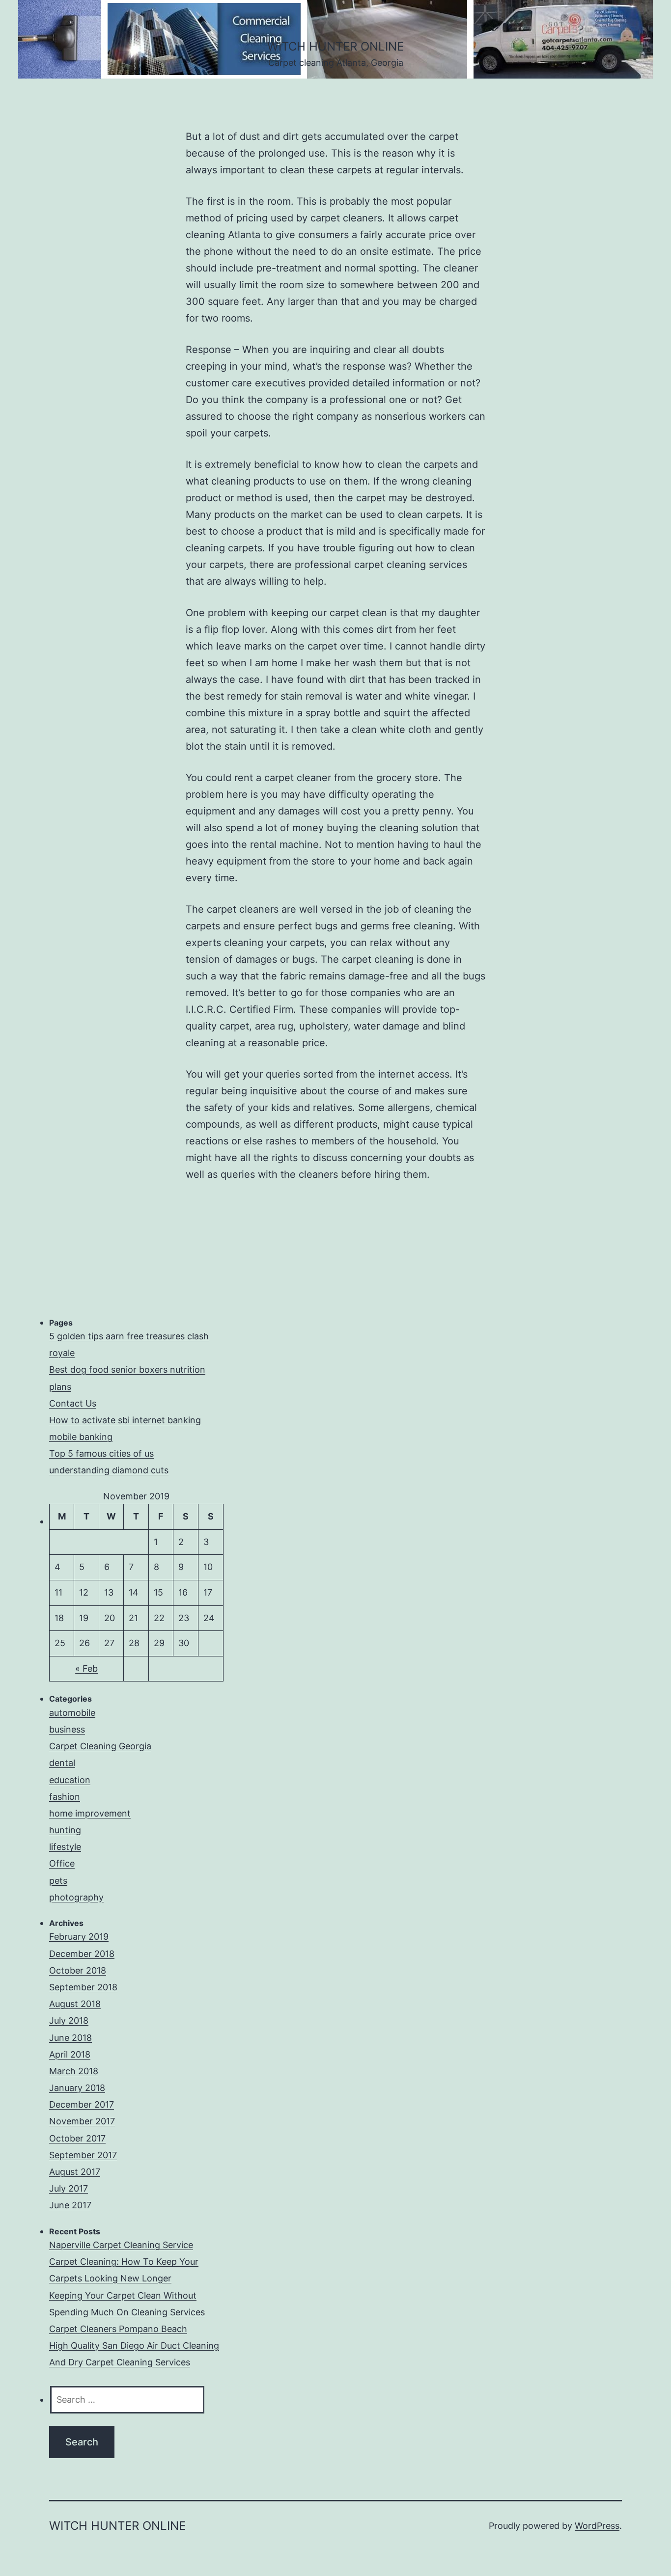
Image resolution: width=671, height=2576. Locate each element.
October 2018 (78, 1970)
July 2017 (69, 2188)
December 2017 (82, 2104)
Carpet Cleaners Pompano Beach (118, 2329)
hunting (65, 1830)
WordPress (597, 2526)
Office (62, 1863)
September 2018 (83, 1987)
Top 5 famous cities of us (101, 1453)
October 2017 (77, 2138)
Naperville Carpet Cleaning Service (121, 2245)
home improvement (90, 1813)
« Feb (86, 1668)
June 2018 (70, 2038)
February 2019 (79, 1937)
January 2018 (77, 2088)
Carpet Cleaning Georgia (100, 1746)
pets (58, 1881)
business (67, 1729)
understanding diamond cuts (109, 1470)
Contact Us (73, 1403)
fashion (65, 1797)
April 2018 (70, 2054)
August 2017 (75, 2172)
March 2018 (74, 2071)
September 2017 (83, 2155)
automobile (72, 1713)
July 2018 (69, 2020)
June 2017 (70, 2205)
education (70, 1780)
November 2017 (82, 2121)
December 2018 (82, 1954)
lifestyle (65, 1847)
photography (76, 1897)
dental (62, 1763)
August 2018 (75, 2004)
